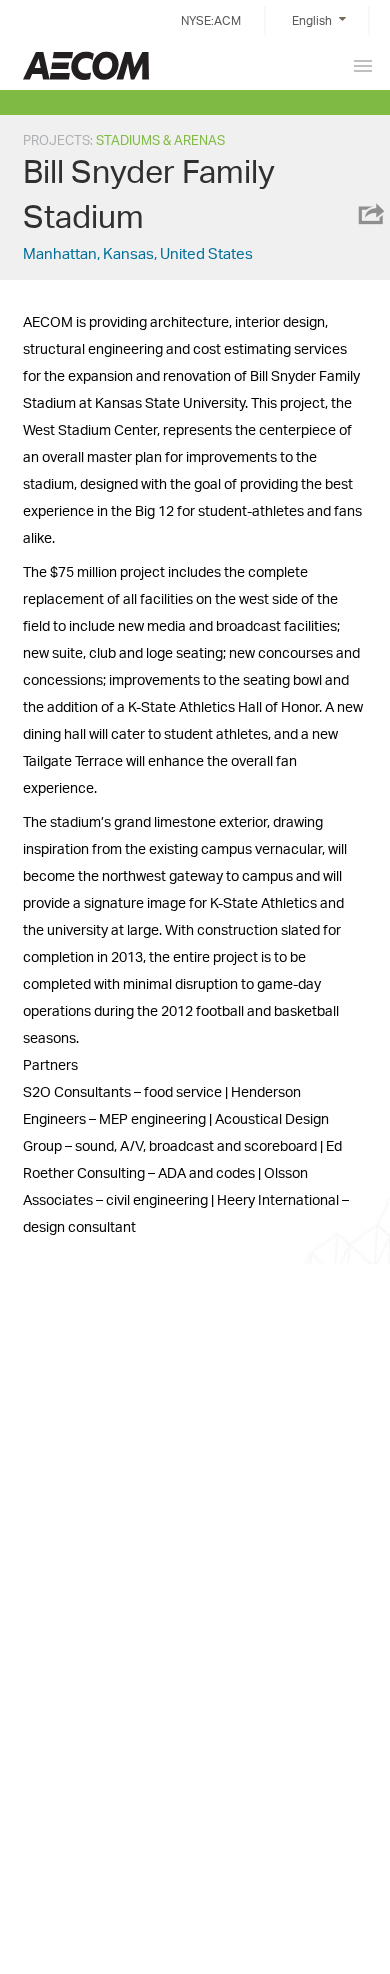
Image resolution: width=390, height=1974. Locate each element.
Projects (56, 140)
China (86, 65)
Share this (370, 214)
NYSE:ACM (211, 20)
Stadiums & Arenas (160, 140)
